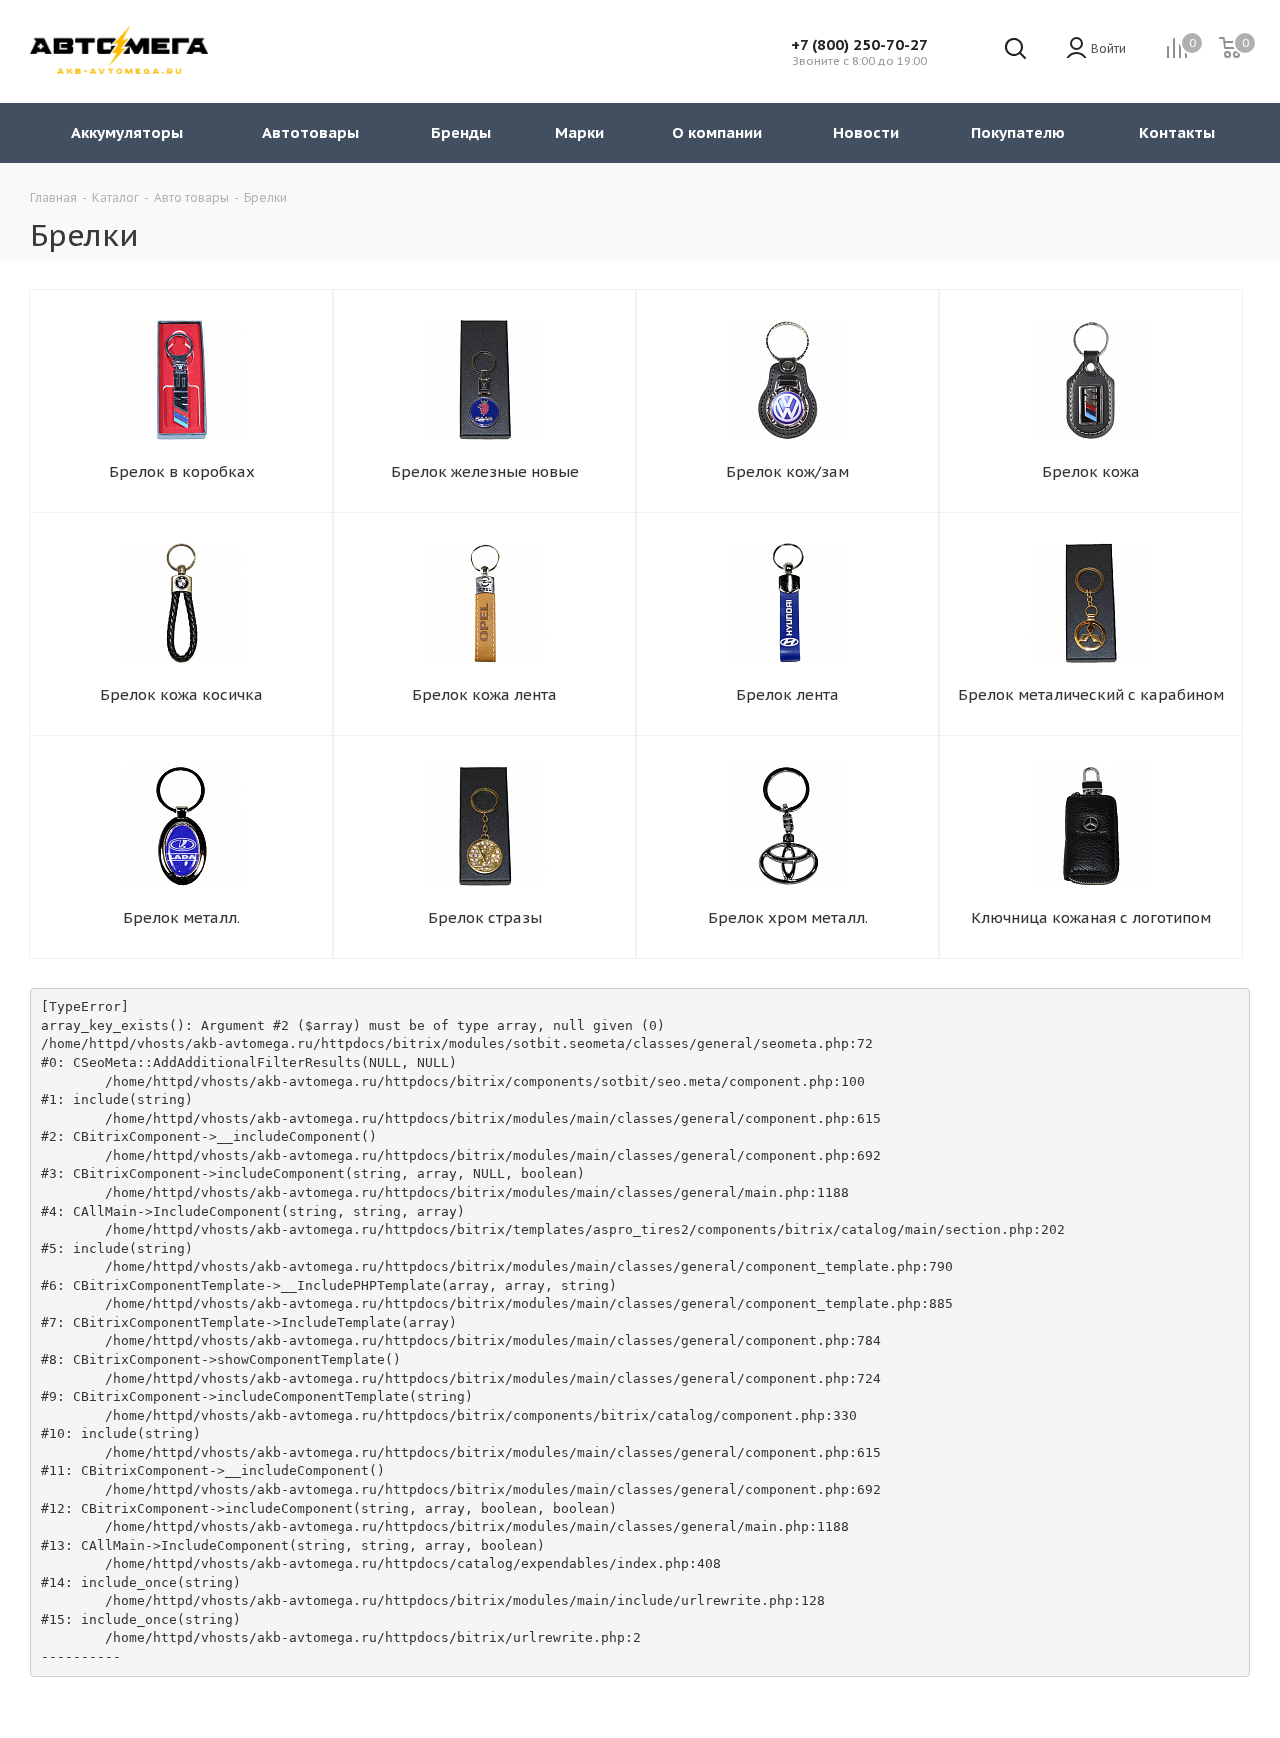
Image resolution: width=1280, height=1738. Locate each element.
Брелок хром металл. (788, 917)
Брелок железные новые (485, 471)
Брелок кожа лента (484, 694)
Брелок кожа (1091, 471)
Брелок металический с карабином (1091, 694)
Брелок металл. (181, 917)
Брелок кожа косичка (181, 694)
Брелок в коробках (182, 471)
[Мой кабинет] (1076, 49)
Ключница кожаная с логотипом (1091, 917)
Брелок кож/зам (787, 471)
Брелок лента (787, 694)
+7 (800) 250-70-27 (859, 44)
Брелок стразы (485, 917)
